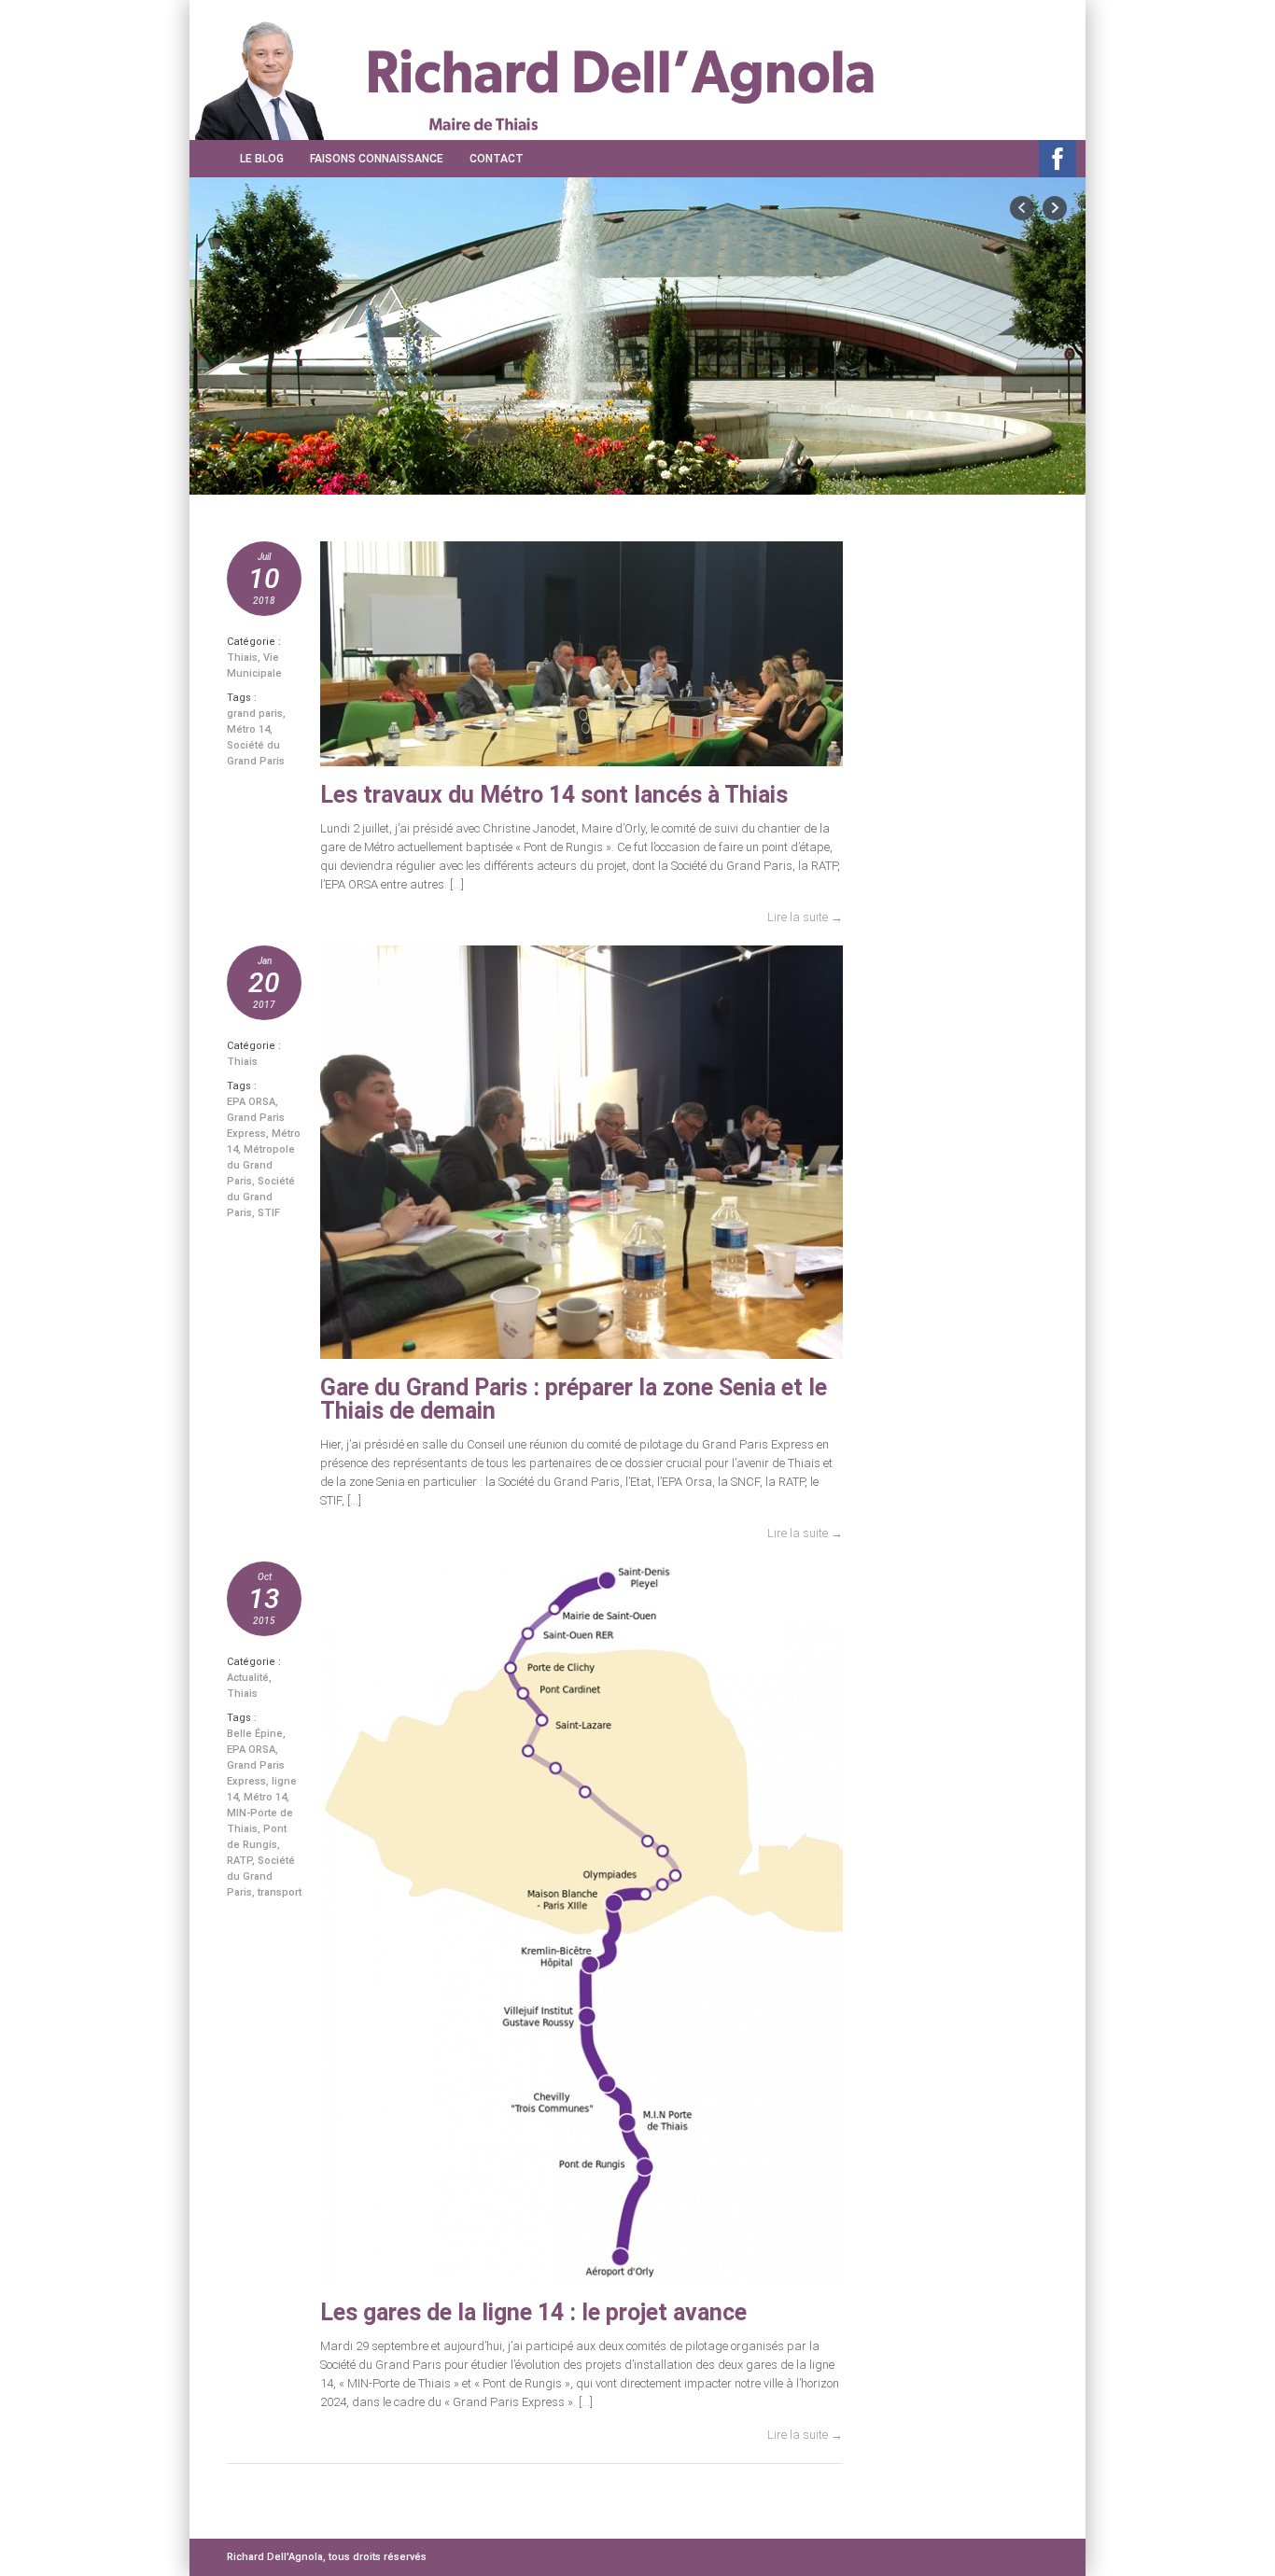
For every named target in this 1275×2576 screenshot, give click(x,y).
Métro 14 (248, 729)
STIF (269, 1213)
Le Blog (262, 159)
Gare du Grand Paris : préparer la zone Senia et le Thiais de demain (574, 1399)
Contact (497, 159)
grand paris (255, 714)
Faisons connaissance (377, 159)
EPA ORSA (251, 1102)
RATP (239, 1861)
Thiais (242, 658)
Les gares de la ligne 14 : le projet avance (533, 2312)
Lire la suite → (805, 917)
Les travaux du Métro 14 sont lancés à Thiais (554, 795)
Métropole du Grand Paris (261, 1165)
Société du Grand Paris (261, 1197)
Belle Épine (255, 1734)
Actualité (248, 1678)
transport (280, 1892)
